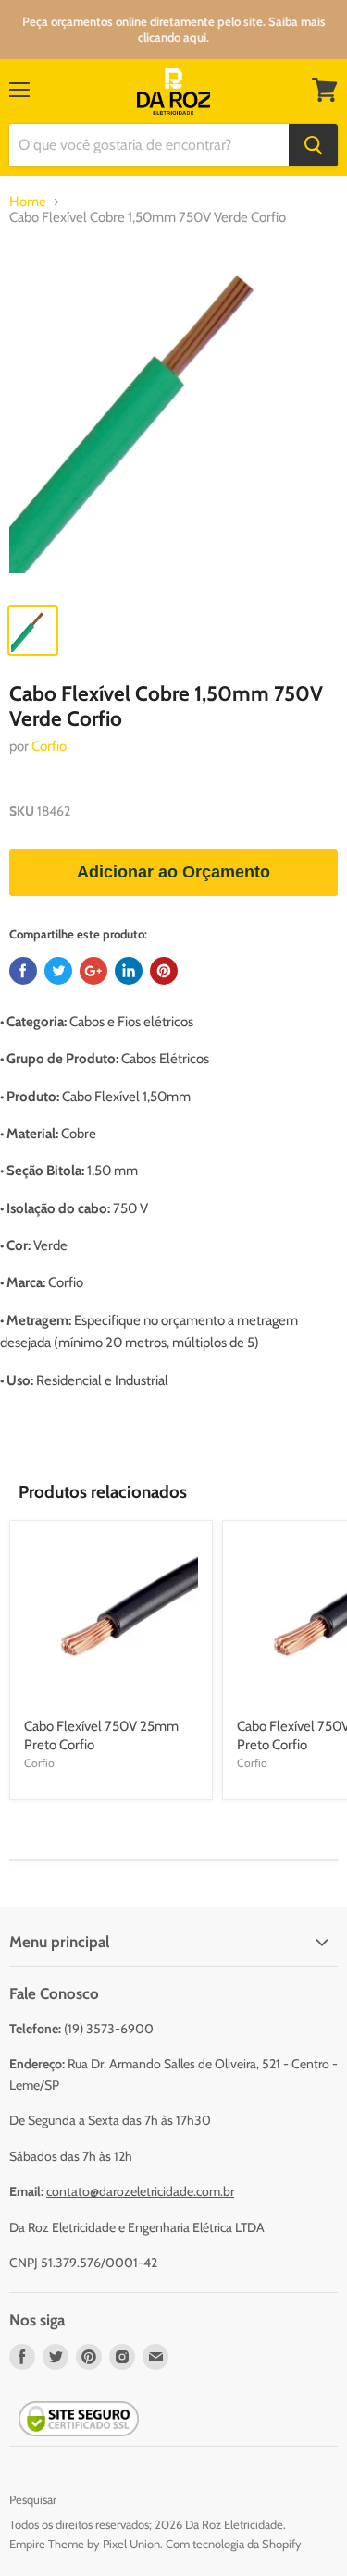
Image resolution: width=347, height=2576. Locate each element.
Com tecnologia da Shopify (234, 2544)
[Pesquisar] (313, 145)
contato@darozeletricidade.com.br (140, 2191)
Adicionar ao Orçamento (173, 872)
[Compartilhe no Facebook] (23, 971)
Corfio (49, 746)
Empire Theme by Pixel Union (85, 2544)
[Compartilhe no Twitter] (58, 971)
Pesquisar (33, 2499)
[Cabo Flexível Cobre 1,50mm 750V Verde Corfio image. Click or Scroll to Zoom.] (173, 418)
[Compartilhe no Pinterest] (164, 971)
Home (28, 202)
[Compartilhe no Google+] (93, 971)
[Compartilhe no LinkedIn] (129, 971)
